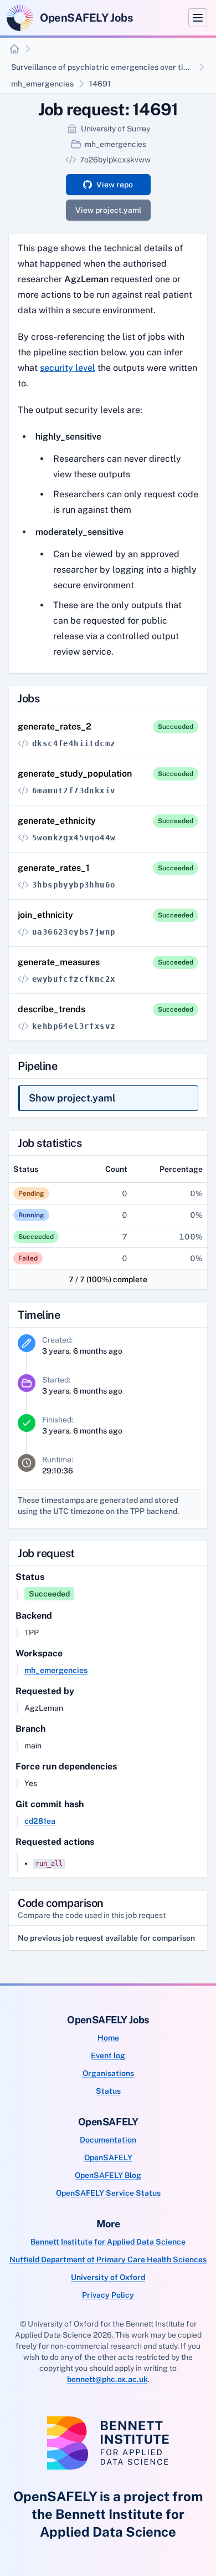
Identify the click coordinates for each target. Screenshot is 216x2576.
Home (108, 2038)
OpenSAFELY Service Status (108, 2193)
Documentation (108, 2140)
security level (68, 368)
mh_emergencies (42, 84)
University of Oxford (108, 2277)
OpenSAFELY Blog (108, 2175)
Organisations (108, 2073)
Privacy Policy (108, 2295)
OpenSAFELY (108, 2157)
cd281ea (40, 1821)
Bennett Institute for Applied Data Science (108, 2242)
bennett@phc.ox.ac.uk (107, 2379)
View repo (115, 185)
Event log (108, 2055)
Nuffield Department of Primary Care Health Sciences (108, 2259)
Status (108, 2091)
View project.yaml (108, 210)
